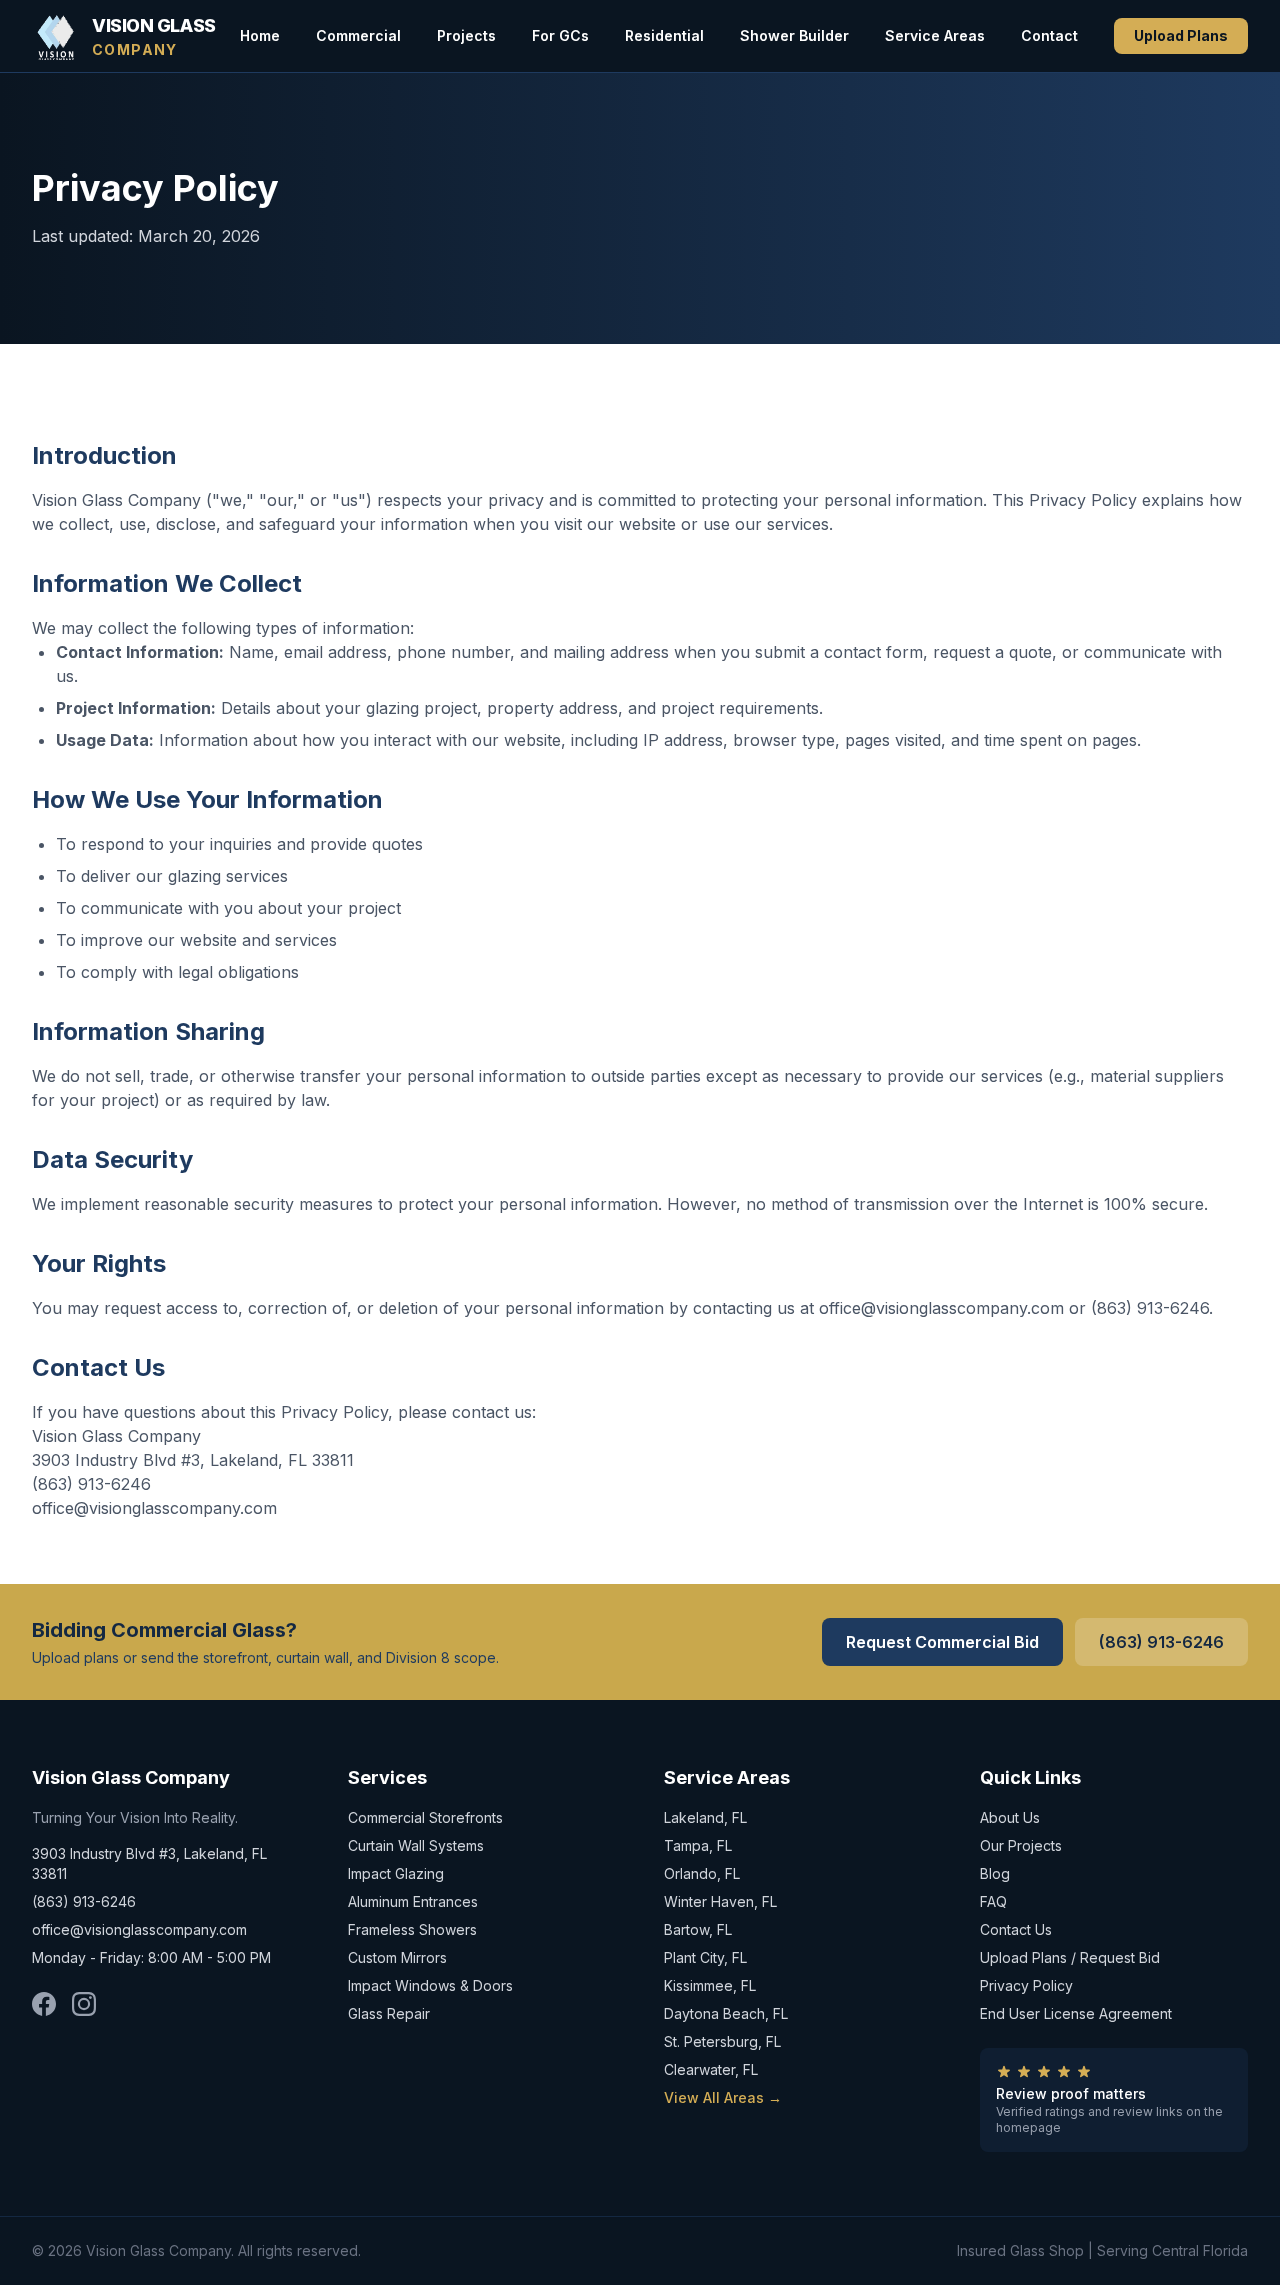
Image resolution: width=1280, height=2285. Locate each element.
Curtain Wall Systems (416, 1845)
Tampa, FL (698, 1845)
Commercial (358, 35)
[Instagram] (84, 2004)
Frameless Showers (412, 1929)
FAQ (993, 1901)
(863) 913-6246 (1161, 1642)
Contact (1049, 35)
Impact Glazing (396, 1873)
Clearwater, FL (711, 2069)
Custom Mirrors (397, 1957)
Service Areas (935, 35)
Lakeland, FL (705, 1817)
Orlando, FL (702, 1873)
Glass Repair (389, 2013)
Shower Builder (794, 35)
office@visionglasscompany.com (139, 1929)
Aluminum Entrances (413, 1901)
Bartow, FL (698, 1929)
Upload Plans (1181, 35)
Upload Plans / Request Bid (1070, 1957)
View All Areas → (723, 2097)
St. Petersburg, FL (722, 2041)
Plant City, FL (705, 1957)
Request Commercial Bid (942, 1642)
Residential (664, 35)
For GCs (560, 35)
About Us (1010, 1817)
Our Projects (1021, 1845)
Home (260, 35)
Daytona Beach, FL (726, 2013)
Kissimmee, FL (710, 1985)
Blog (995, 1873)
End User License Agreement (1076, 2013)
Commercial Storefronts (425, 1817)
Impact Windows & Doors (430, 1985)
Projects (466, 35)
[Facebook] (44, 2004)
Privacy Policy (1026, 1985)
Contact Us (1016, 1929)
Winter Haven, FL (720, 1901)
